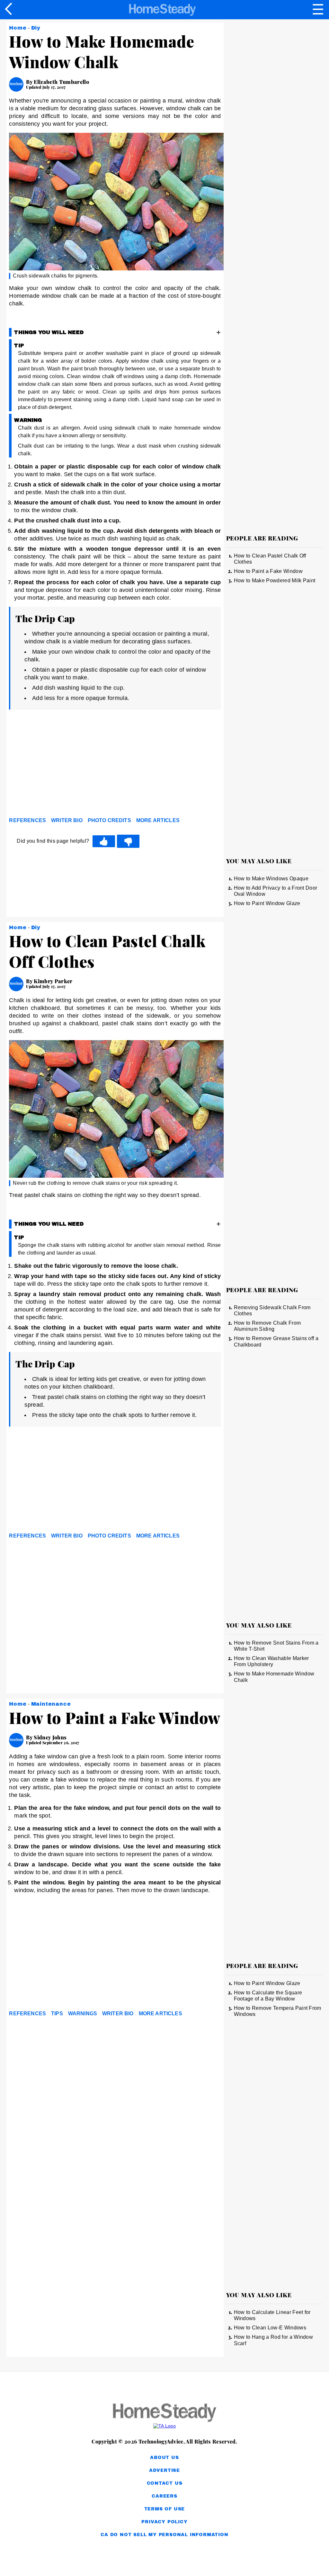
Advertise (164, 2470)
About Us (164, 2458)
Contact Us (165, 2483)
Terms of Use (165, 2509)
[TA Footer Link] (164, 2426)
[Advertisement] (67, 765)
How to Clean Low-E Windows (270, 2328)
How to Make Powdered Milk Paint (275, 581)
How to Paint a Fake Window (268, 571)
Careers (164, 2496)
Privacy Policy (164, 2522)
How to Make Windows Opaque (271, 879)
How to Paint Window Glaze (267, 903)
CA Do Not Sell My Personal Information (164, 2535)
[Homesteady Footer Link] (164, 2413)
